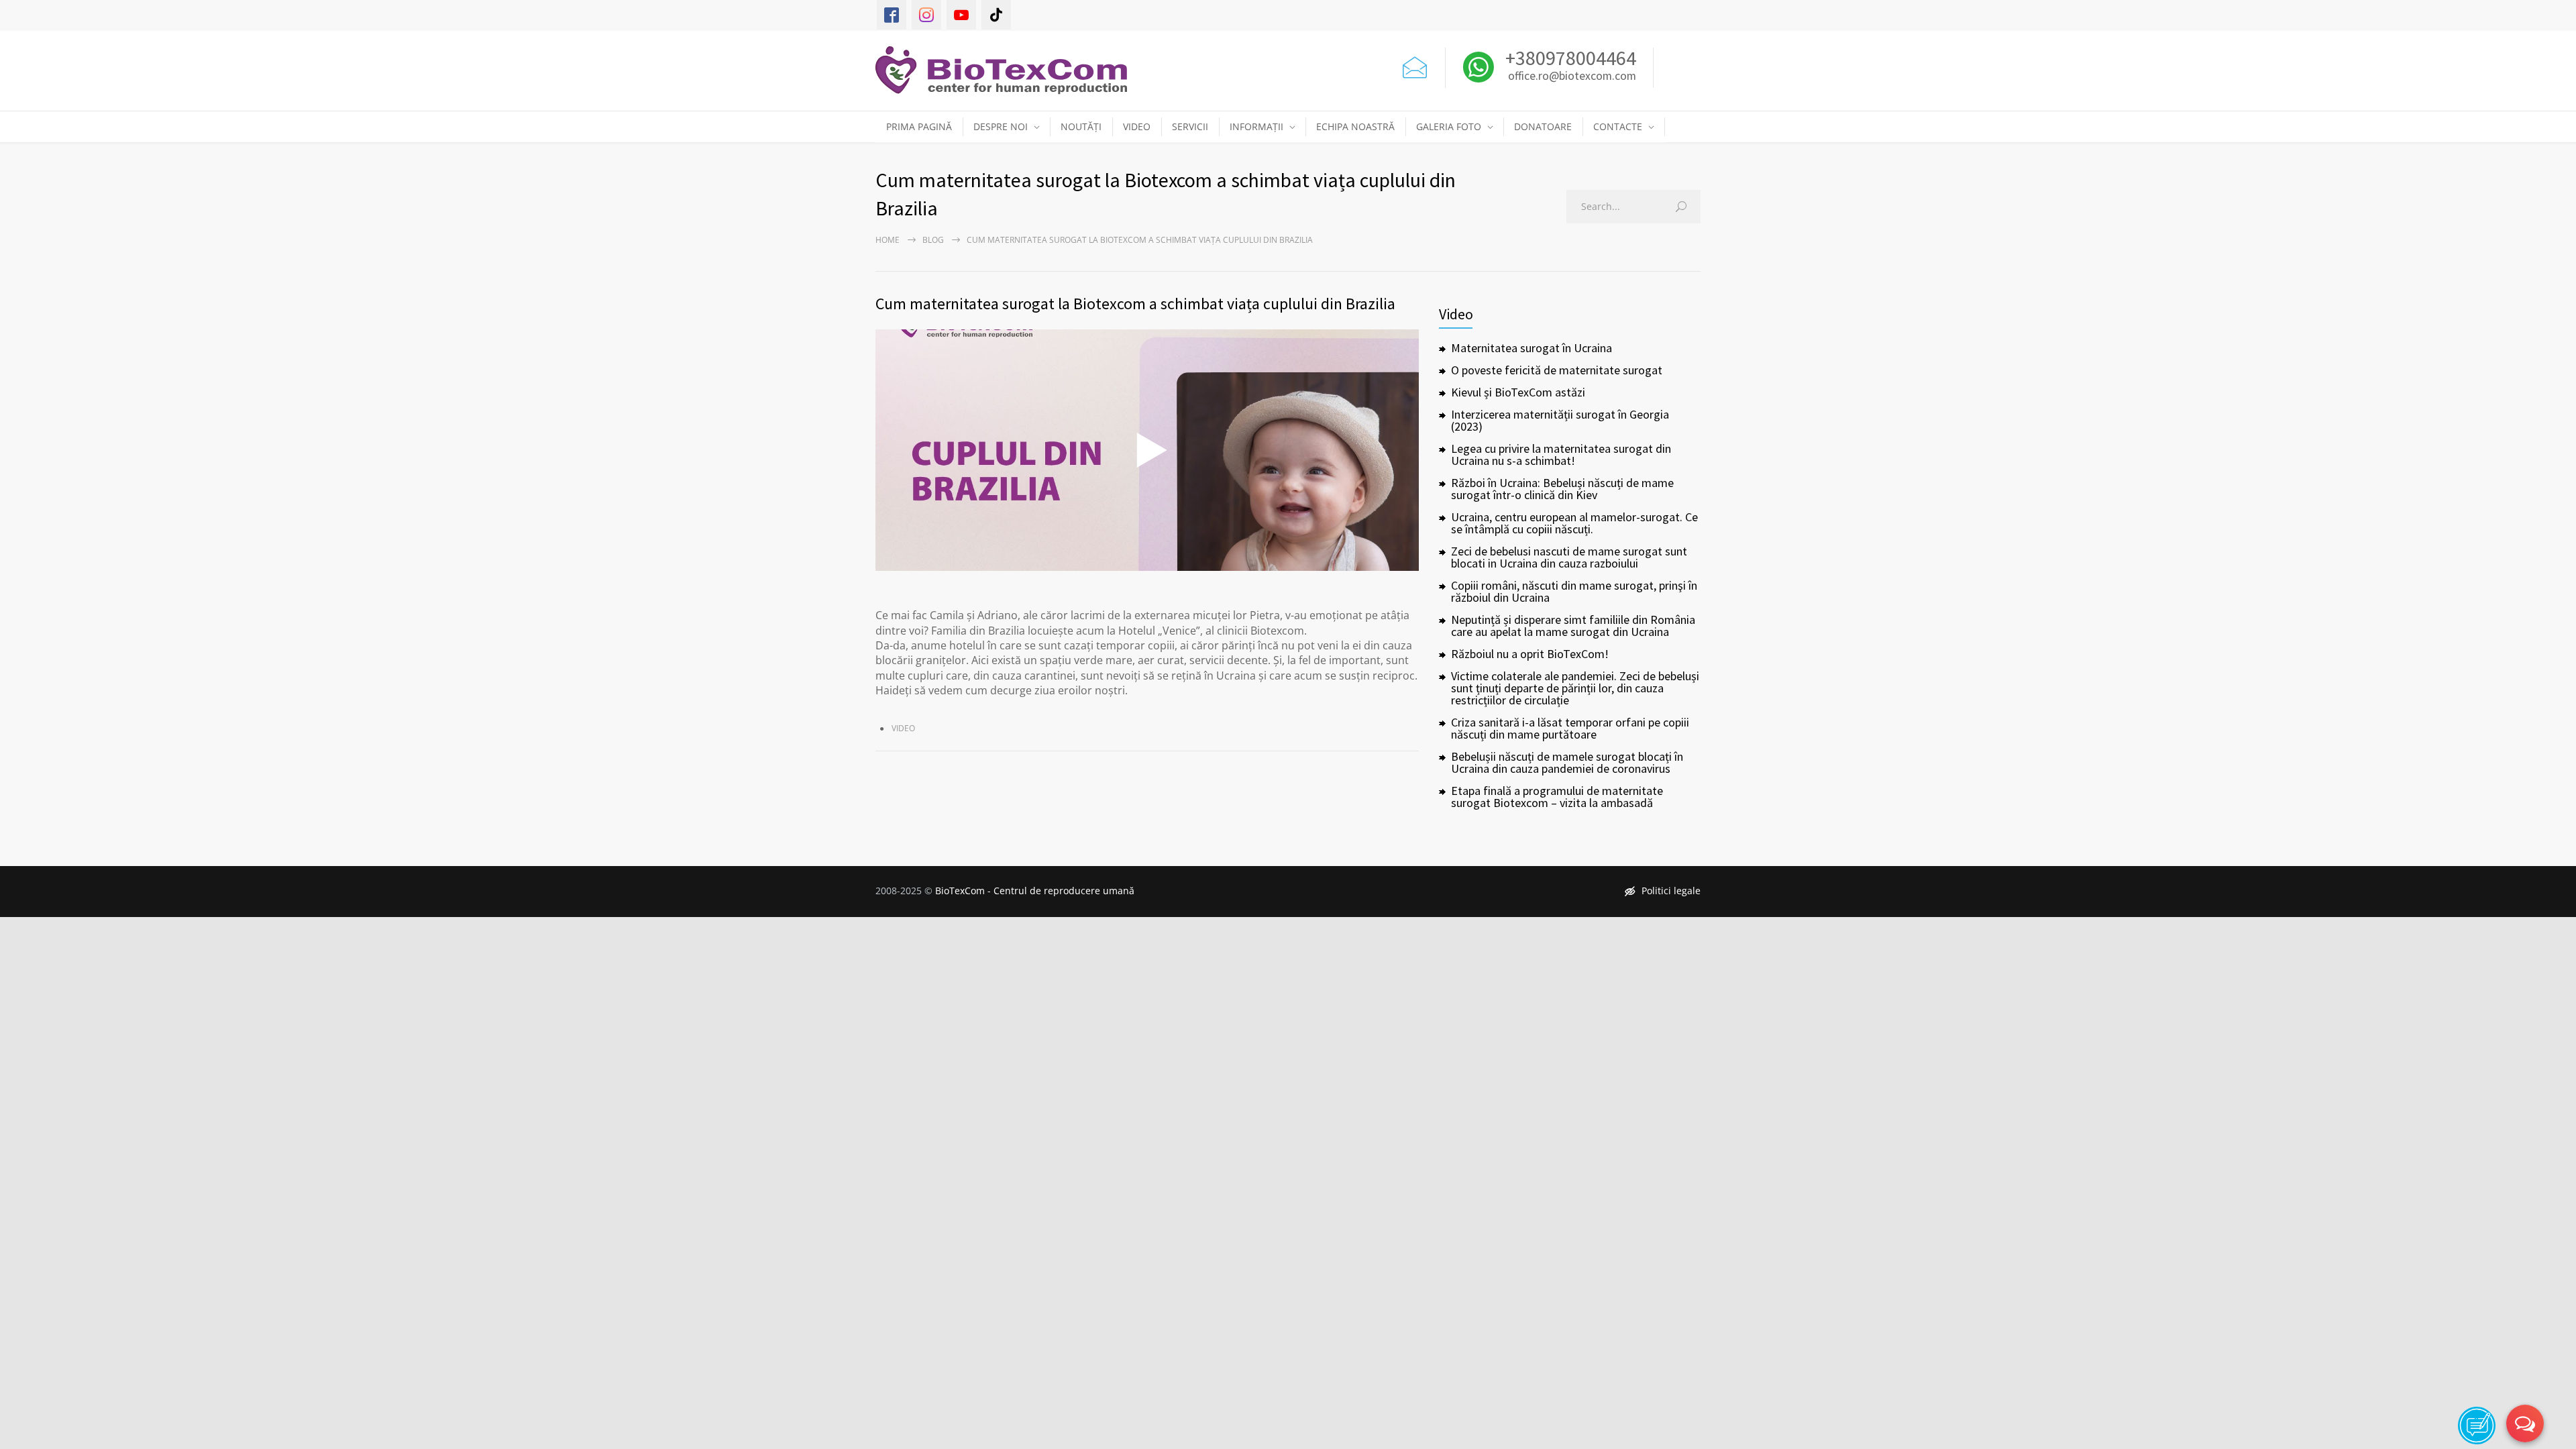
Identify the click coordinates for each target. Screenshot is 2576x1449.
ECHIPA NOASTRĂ (1355, 126)
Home (888, 240)
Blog (933, 240)
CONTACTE (1618, 126)
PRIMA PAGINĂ (919, 126)
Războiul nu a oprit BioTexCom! (1530, 654)
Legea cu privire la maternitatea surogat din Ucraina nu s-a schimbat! (1561, 454)
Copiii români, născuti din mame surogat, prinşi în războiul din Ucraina (1574, 591)
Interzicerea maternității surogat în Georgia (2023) (1560, 420)
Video (903, 728)
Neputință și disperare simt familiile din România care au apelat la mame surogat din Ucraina (1573, 626)
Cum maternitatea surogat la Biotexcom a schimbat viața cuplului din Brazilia (1135, 304)
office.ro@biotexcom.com (1572, 76)
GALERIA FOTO (1449, 126)
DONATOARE (1543, 126)
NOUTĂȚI (1081, 126)
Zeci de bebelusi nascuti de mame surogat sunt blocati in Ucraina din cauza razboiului (1569, 557)
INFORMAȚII (1256, 126)
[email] (1415, 64)
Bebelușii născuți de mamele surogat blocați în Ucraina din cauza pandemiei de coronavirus (1567, 762)
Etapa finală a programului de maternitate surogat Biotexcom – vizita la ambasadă (1557, 797)
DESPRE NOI (1001, 126)
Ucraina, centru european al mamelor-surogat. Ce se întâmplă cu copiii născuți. (1574, 523)
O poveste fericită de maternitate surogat (1557, 370)
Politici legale (1671, 891)
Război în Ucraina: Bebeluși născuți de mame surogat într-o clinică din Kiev (1562, 489)
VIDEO (1137, 126)
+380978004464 (1569, 58)
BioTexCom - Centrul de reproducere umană (1035, 891)
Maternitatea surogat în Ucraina (1532, 348)
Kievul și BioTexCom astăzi (1518, 392)
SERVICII (1190, 126)
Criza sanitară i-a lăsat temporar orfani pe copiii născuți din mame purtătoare (1570, 728)
